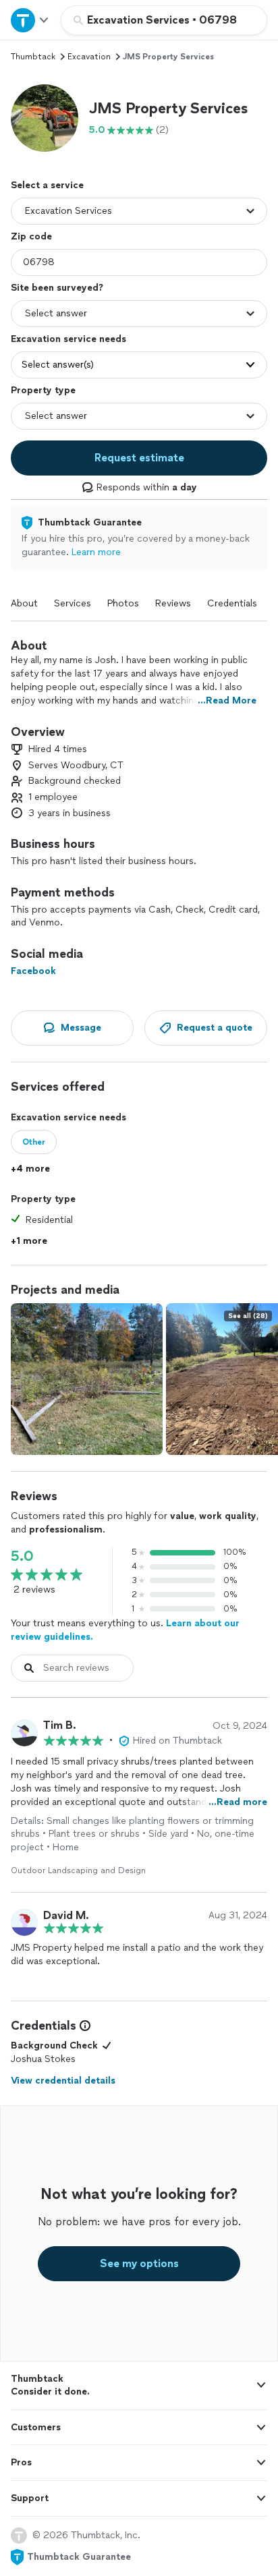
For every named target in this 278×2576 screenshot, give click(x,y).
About (24, 603)
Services (73, 603)
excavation (89, 57)
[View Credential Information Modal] (84, 2026)
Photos (123, 603)
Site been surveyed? (57, 288)
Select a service (47, 185)
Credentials (232, 603)
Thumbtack (33, 57)
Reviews (173, 603)
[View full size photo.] (87, 1379)
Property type (43, 390)
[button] (45, 118)
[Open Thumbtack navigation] (30, 20)
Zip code (31, 236)
